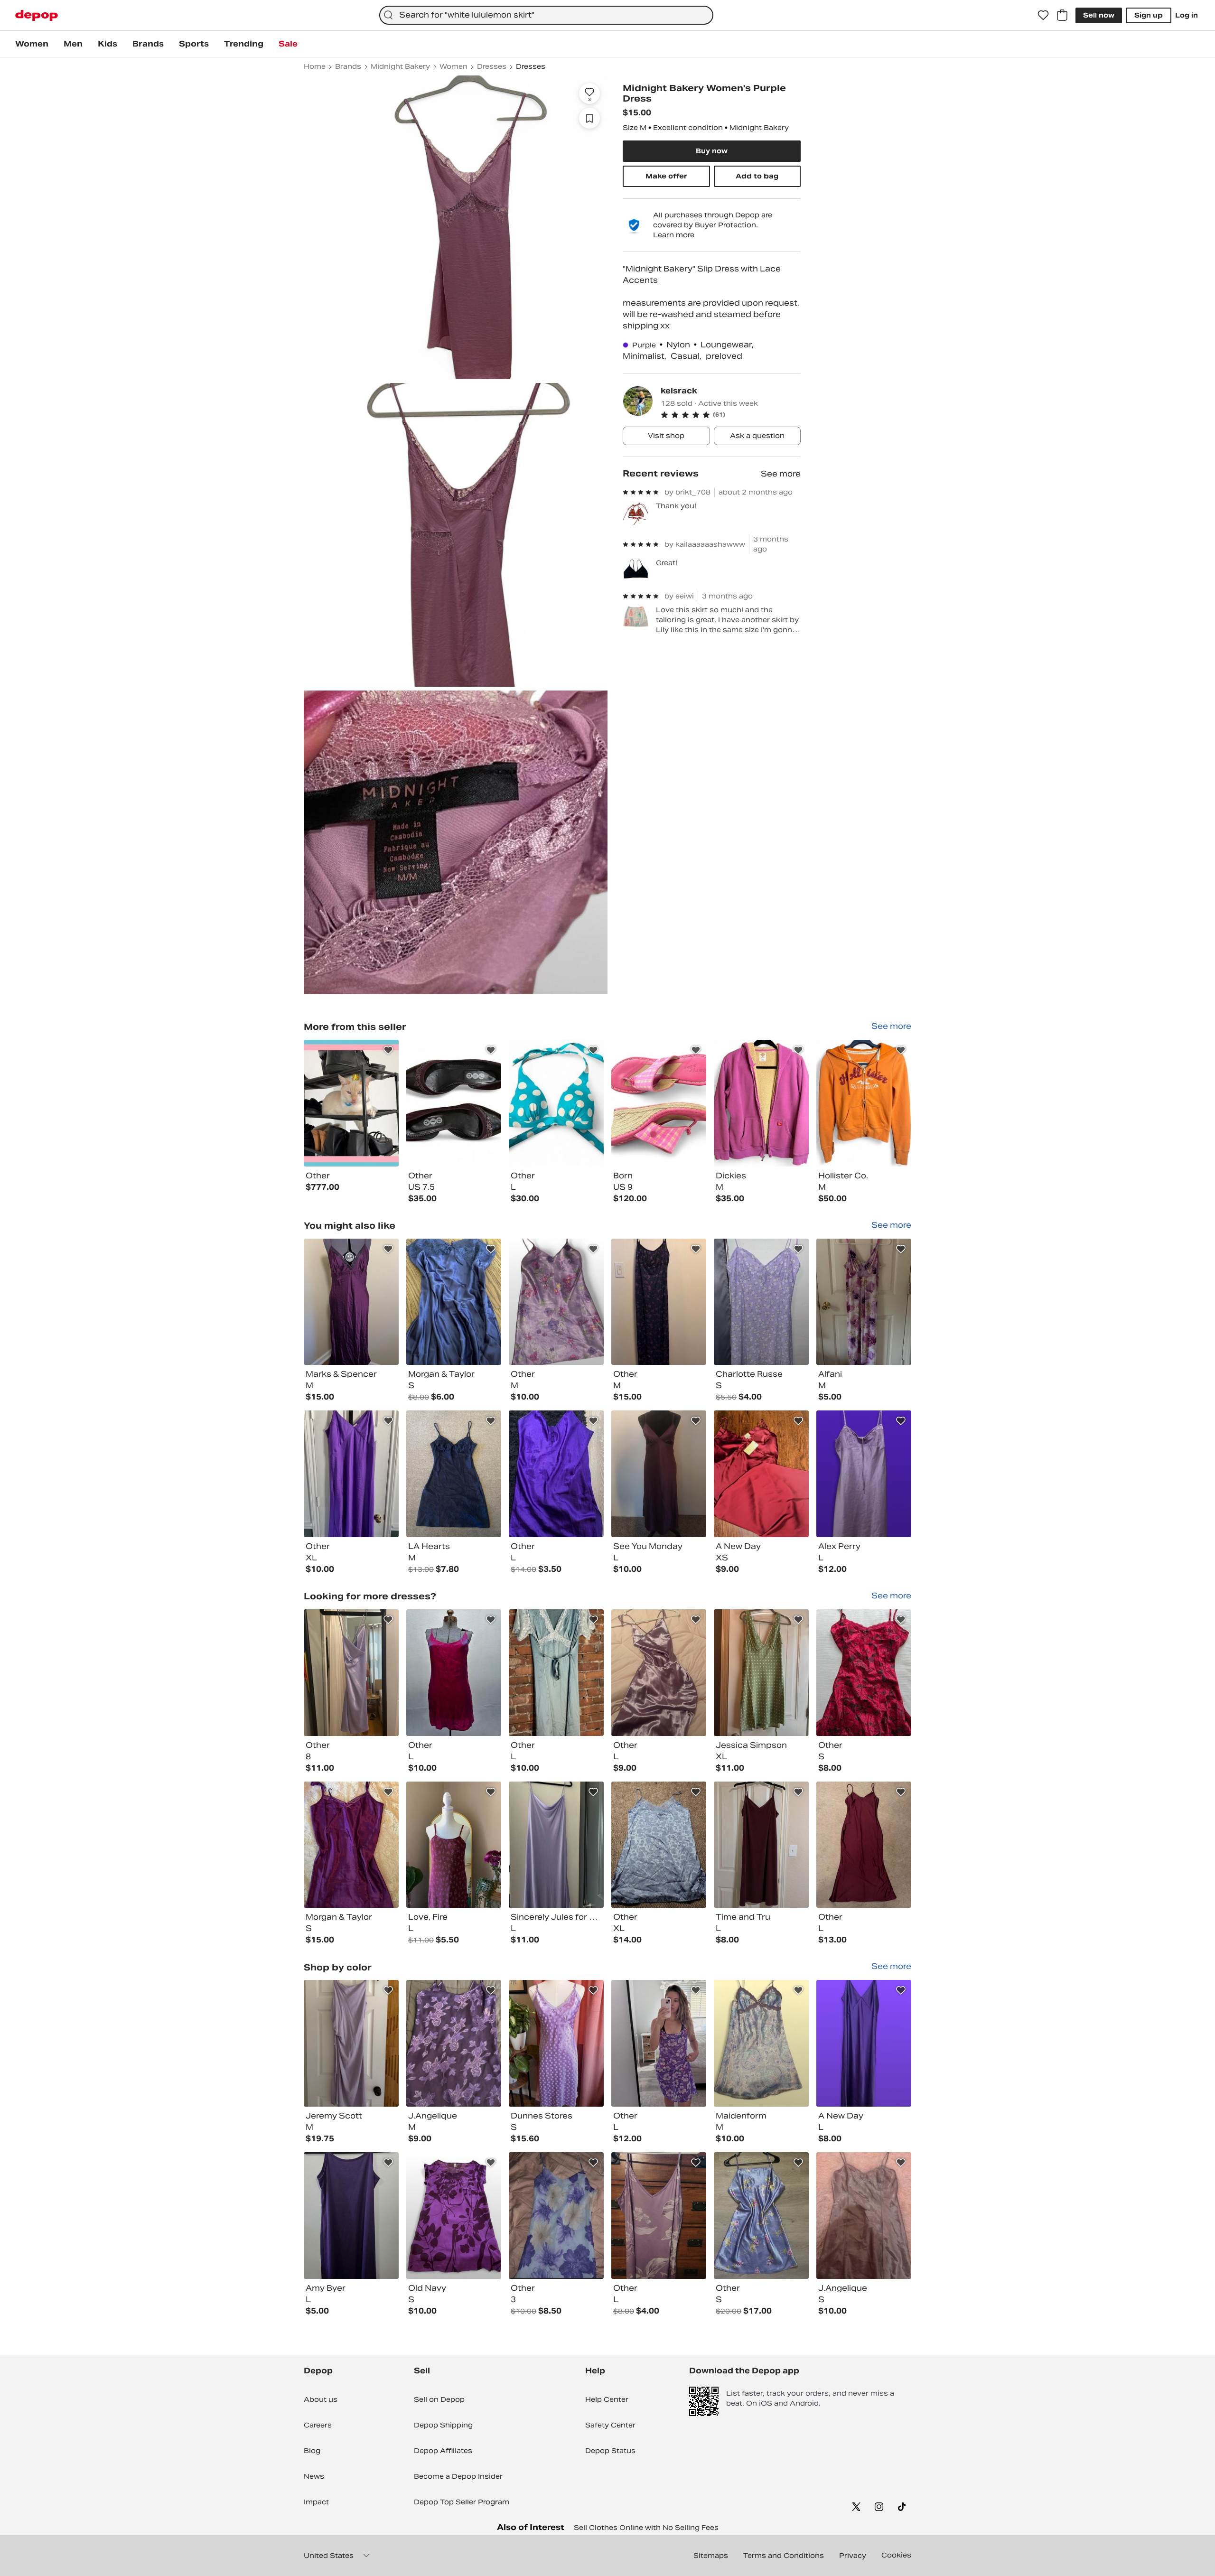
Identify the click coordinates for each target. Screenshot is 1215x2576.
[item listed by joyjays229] (659, 1474)
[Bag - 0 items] (1062, 15)
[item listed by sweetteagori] (864, 2216)
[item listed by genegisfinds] (761, 2043)
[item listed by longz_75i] (351, 2216)
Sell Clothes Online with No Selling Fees (646, 2528)
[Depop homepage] (37, 15)
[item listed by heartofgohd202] (659, 1673)
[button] (731, 415)
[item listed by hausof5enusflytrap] (556, 1474)
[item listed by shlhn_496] (659, 1302)
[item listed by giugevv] (454, 1302)
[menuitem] (32, 44)
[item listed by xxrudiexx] (556, 2216)
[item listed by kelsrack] (351, 1103)
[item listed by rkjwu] (351, 1673)
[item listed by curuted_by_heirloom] (556, 2043)
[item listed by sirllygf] (454, 1845)
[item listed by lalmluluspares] (556, 1673)
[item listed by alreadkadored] (864, 1673)
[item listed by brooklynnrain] (761, 1673)
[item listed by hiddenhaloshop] (351, 1845)
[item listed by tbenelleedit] (556, 1302)
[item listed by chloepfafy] (454, 1474)
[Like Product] (388, 1050)
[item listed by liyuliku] (351, 2043)
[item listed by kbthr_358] (556, 1845)
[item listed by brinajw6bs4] (761, 1302)
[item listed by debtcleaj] (864, 2043)
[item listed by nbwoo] (351, 1474)
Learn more (674, 235)
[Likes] (1043, 15)
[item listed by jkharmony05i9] (761, 1474)
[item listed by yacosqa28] (454, 1673)
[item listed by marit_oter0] (864, 1845)
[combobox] (546, 15)
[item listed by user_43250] (454, 2043)
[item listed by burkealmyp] (351, 1302)
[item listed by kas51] (659, 2216)
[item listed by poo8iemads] (864, 1474)
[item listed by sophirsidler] (864, 1302)
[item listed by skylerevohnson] (659, 2043)
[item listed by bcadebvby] (761, 2216)
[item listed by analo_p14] (761, 1845)
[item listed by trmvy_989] (454, 2216)
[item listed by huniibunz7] (659, 1845)
